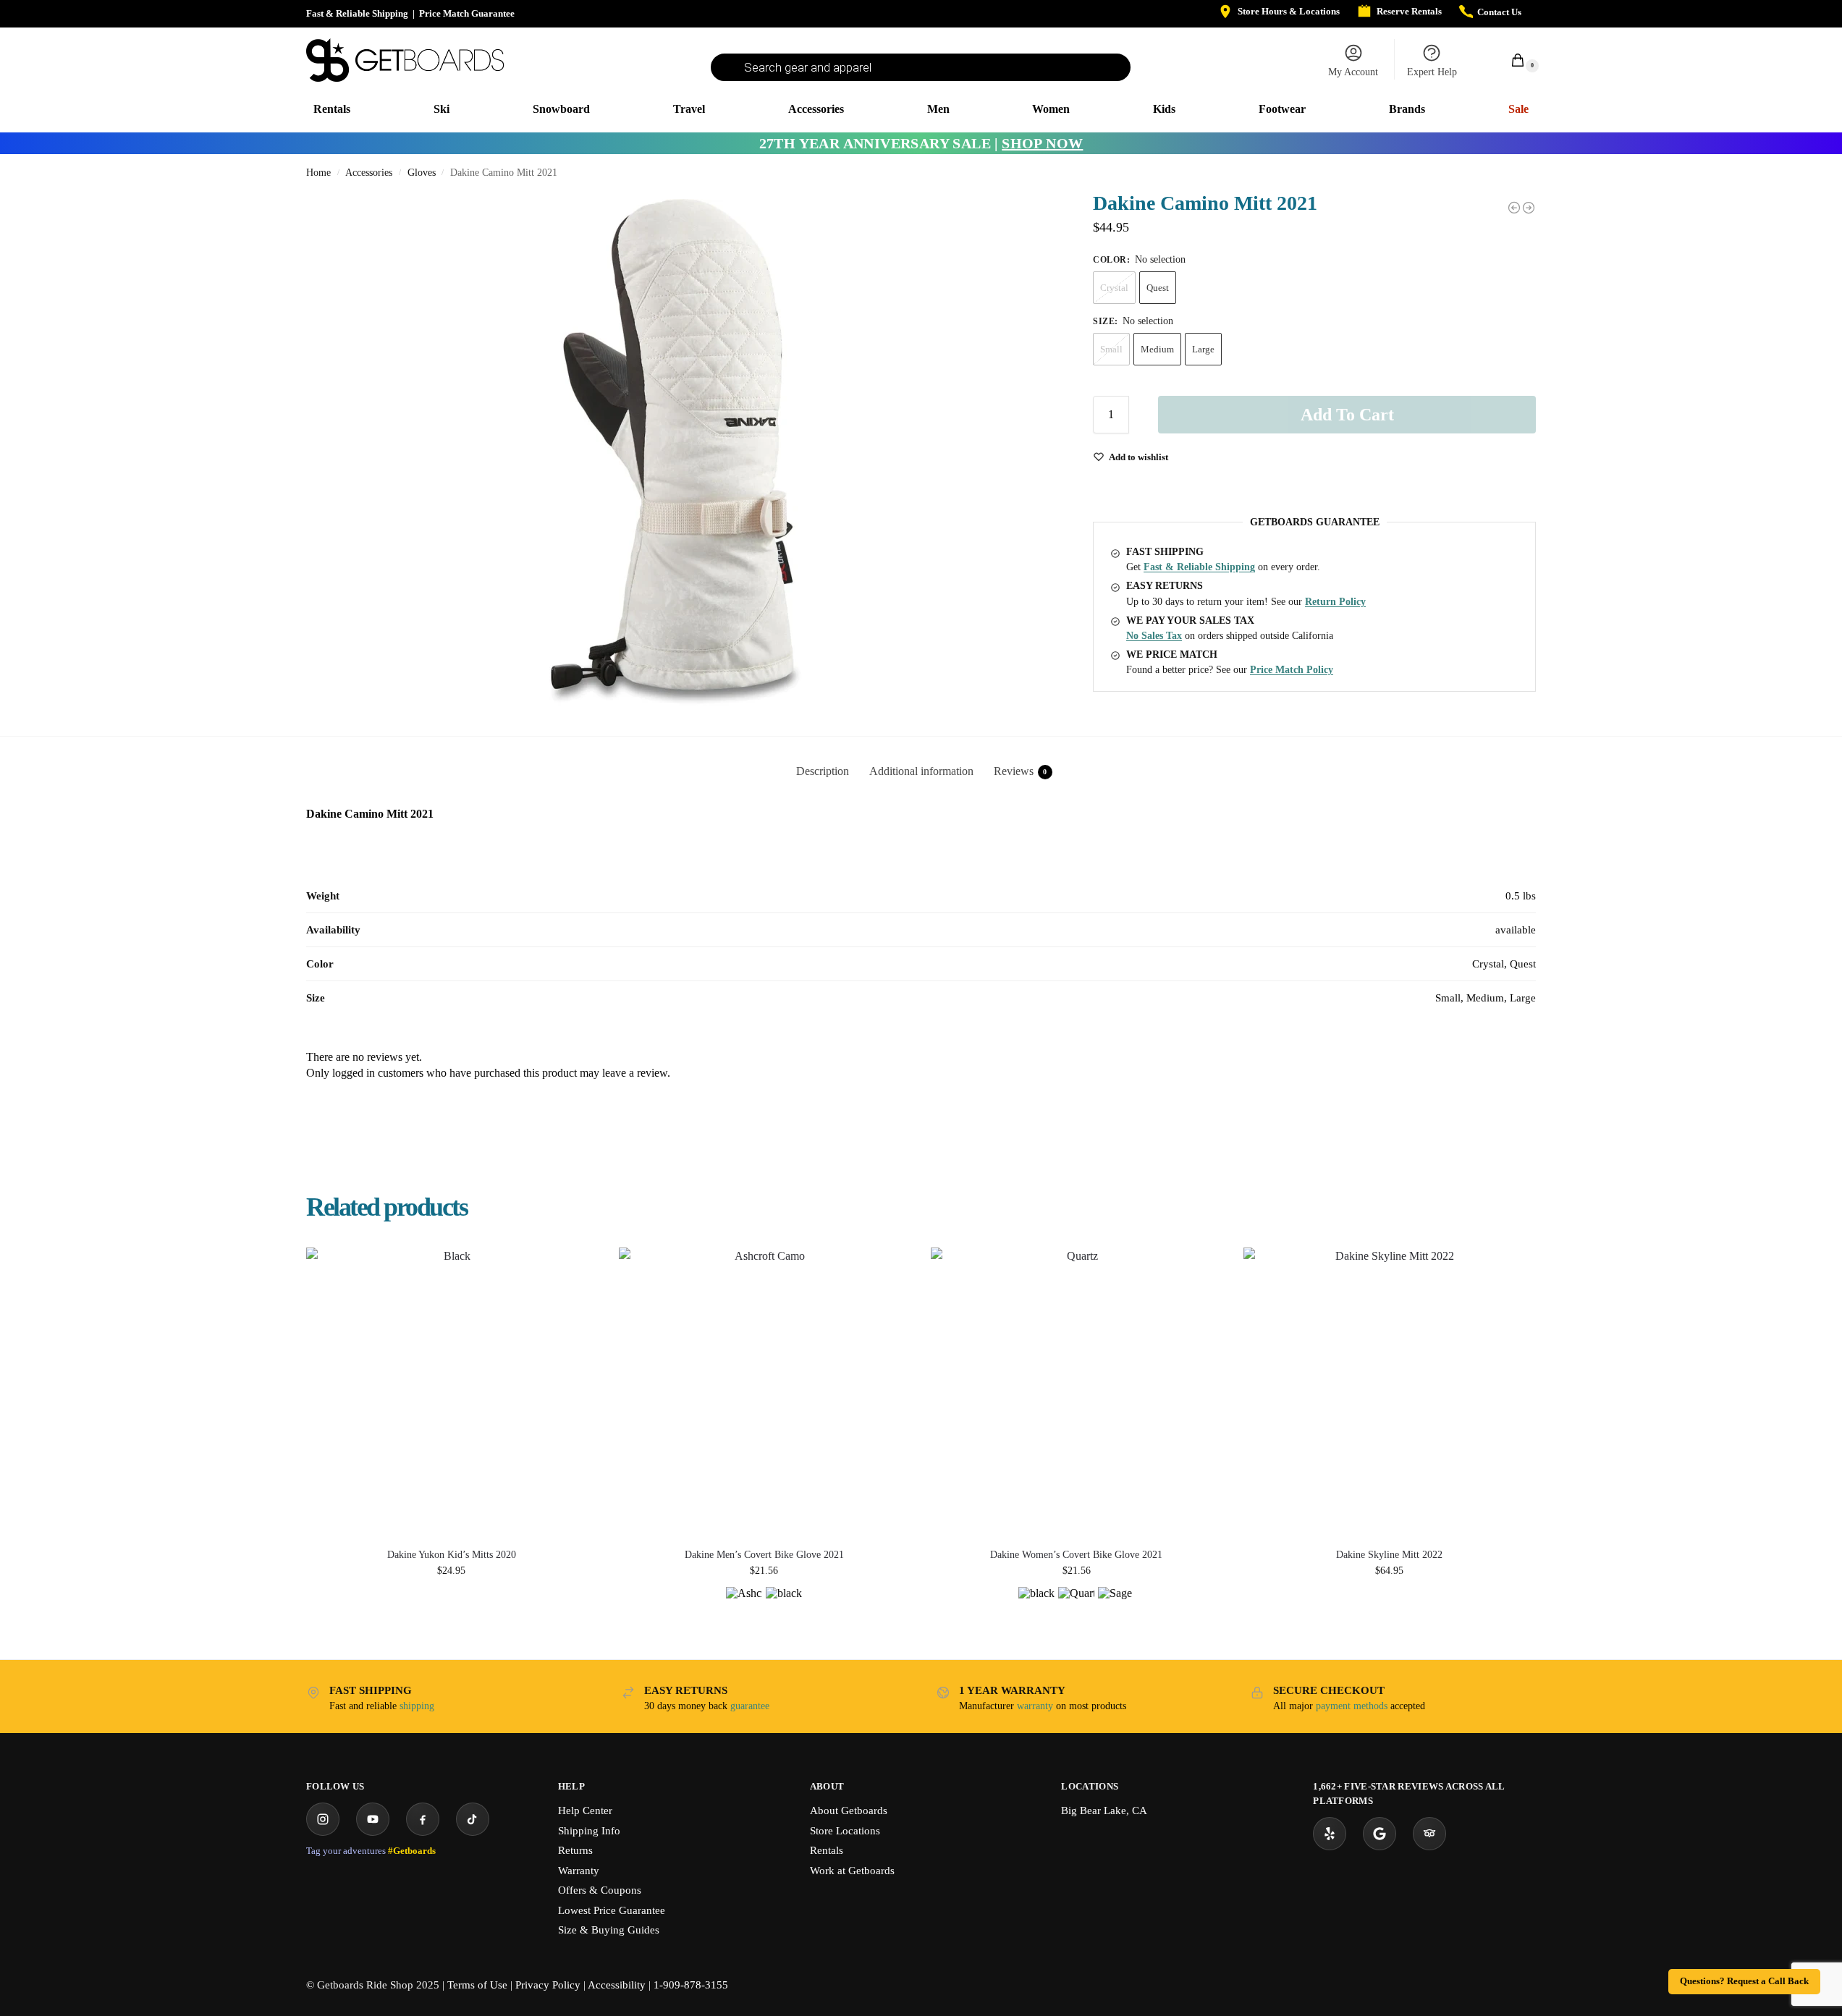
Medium (1157, 349)
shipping (417, 1706)
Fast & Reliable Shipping (357, 13)
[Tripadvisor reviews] (1429, 1834)
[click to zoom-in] (675, 452)
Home (318, 173)
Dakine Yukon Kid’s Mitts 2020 (452, 1555)
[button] (1510, 60)
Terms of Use (477, 1985)
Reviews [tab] (1021, 771)
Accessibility (617, 1985)
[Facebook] (423, 1819)
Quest (1158, 288)
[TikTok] (473, 1819)
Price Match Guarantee (467, 13)
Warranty (579, 1871)
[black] (784, 1605)
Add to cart (1347, 415)
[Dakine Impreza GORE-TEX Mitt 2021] (1529, 208)
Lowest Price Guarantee (612, 1910)
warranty (1035, 1706)
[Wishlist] (575, 1269)
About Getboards (849, 1810)
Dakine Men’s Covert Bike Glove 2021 (764, 1555)
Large (1203, 349)
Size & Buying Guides (609, 1930)
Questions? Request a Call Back (1744, 1981)
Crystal (1114, 288)
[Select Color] (764, 1610)
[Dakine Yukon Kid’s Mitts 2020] (452, 1393)
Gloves (422, 173)
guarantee (750, 1706)
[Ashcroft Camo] (744, 1605)
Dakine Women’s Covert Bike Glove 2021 (1076, 1555)
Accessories (369, 173)
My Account (1353, 72)
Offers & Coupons (600, 1890)
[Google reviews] (1380, 1834)
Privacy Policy (548, 1985)
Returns (575, 1850)
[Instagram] (323, 1819)
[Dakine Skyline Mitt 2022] (1389, 1393)
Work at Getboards (852, 1871)
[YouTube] (373, 1819)
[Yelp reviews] (1330, 1834)
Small (1111, 349)
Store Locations (845, 1831)
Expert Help (1432, 72)
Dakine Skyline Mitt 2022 (1389, 1555)
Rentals (827, 1850)
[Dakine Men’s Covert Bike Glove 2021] (764, 1393)
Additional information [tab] (921, 771)
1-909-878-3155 (691, 1985)
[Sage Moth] (1116, 1605)
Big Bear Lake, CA (1104, 1810)
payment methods (1352, 1706)
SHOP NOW (1042, 143)
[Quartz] (1076, 1605)
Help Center (585, 1810)
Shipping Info (589, 1831)
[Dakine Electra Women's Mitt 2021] (1514, 208)
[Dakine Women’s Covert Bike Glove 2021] (1076, 1393)
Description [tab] (823, 771)
